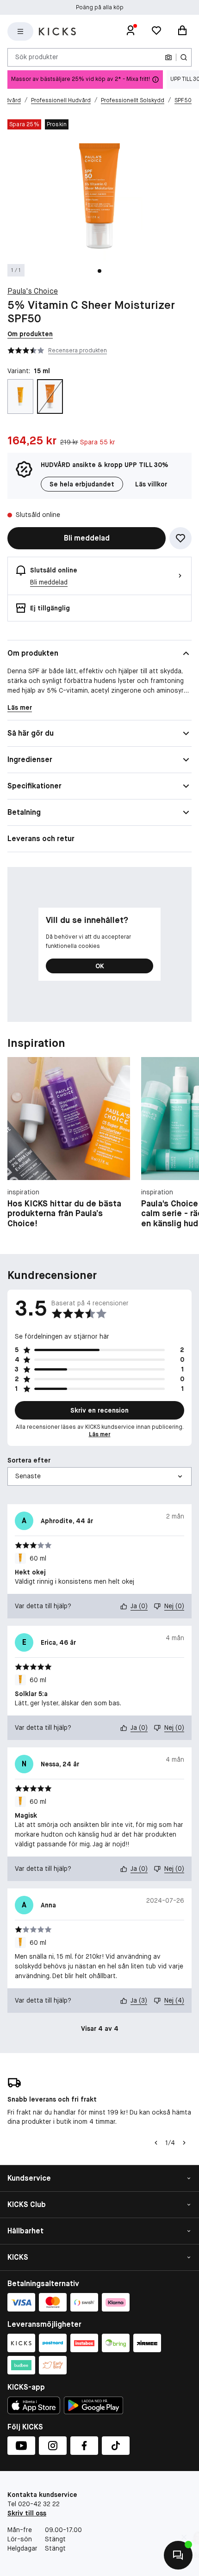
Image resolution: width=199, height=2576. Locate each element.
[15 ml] (50, 397)
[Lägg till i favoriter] (180, 538)
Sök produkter (37, 57)
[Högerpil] (184, 2143)
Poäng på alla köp (100, 7)
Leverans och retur (41, 839)
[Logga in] (131, 31)
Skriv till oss (27, 2513)
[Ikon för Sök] (184, 57)
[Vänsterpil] (156, 2143)
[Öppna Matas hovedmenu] (20, 31)
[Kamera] (168, 57)
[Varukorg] (182, 31)
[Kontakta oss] (178, 2555)
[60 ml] (20, 397)
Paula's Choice (33, 291)
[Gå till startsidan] (57, 31)
